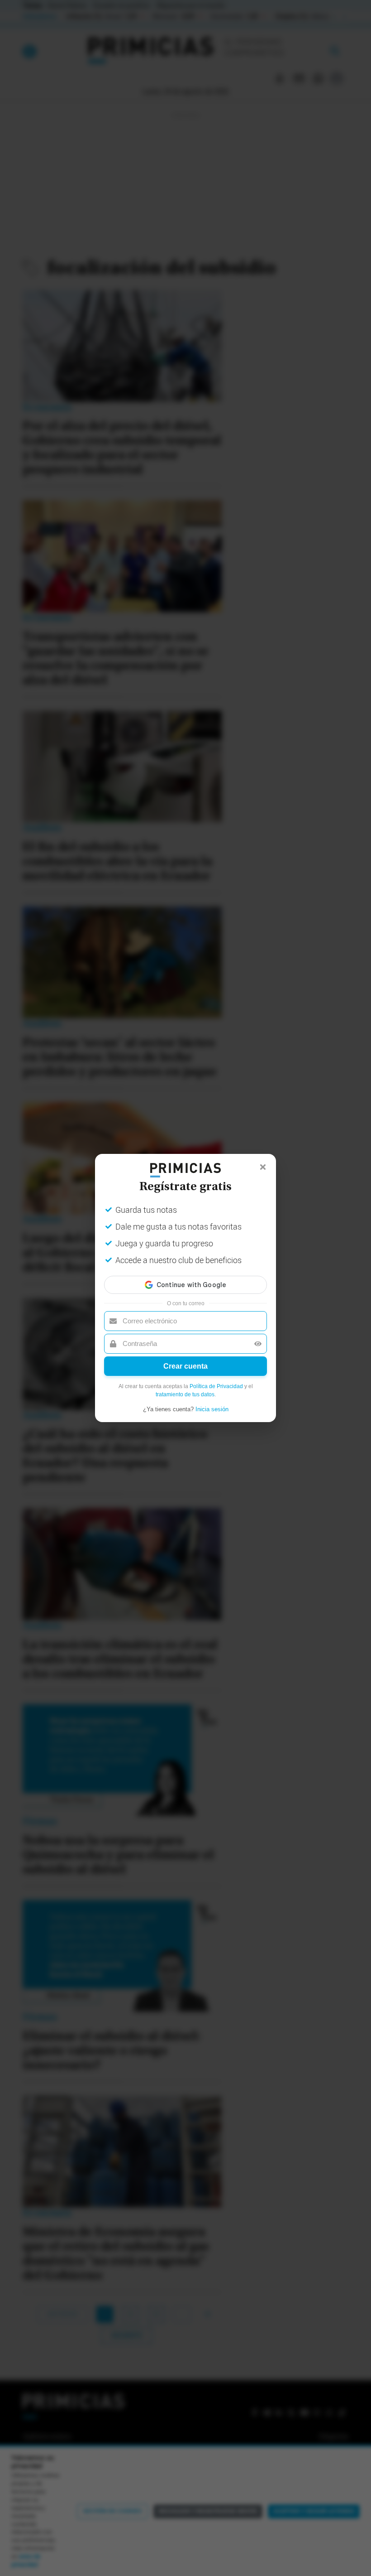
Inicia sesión (212, 1409)
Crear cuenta (185, 1366)
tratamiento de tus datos (185, 1394)
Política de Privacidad (216, 1386)
